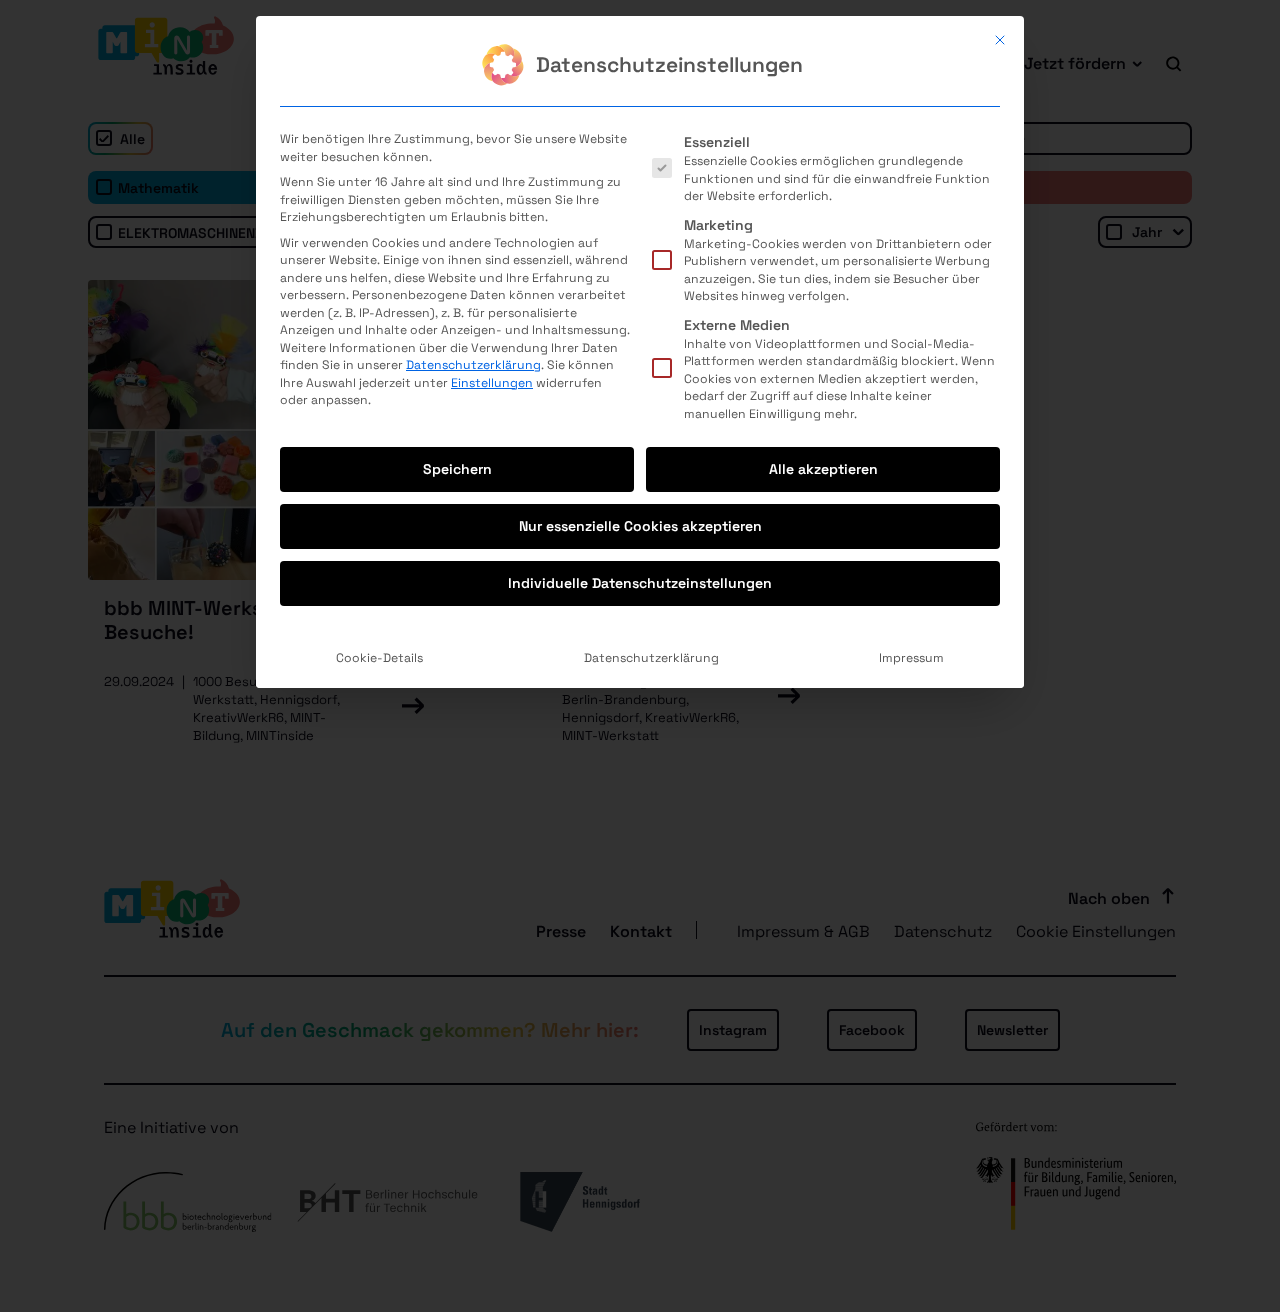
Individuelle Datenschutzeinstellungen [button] (640, 583)
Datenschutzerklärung (473, 365)
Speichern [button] (457, 469)
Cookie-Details (379, 658)
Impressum (911, 658)
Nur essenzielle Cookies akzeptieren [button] (640, 526)
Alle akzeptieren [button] (823, 469)
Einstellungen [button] (492, 383)
